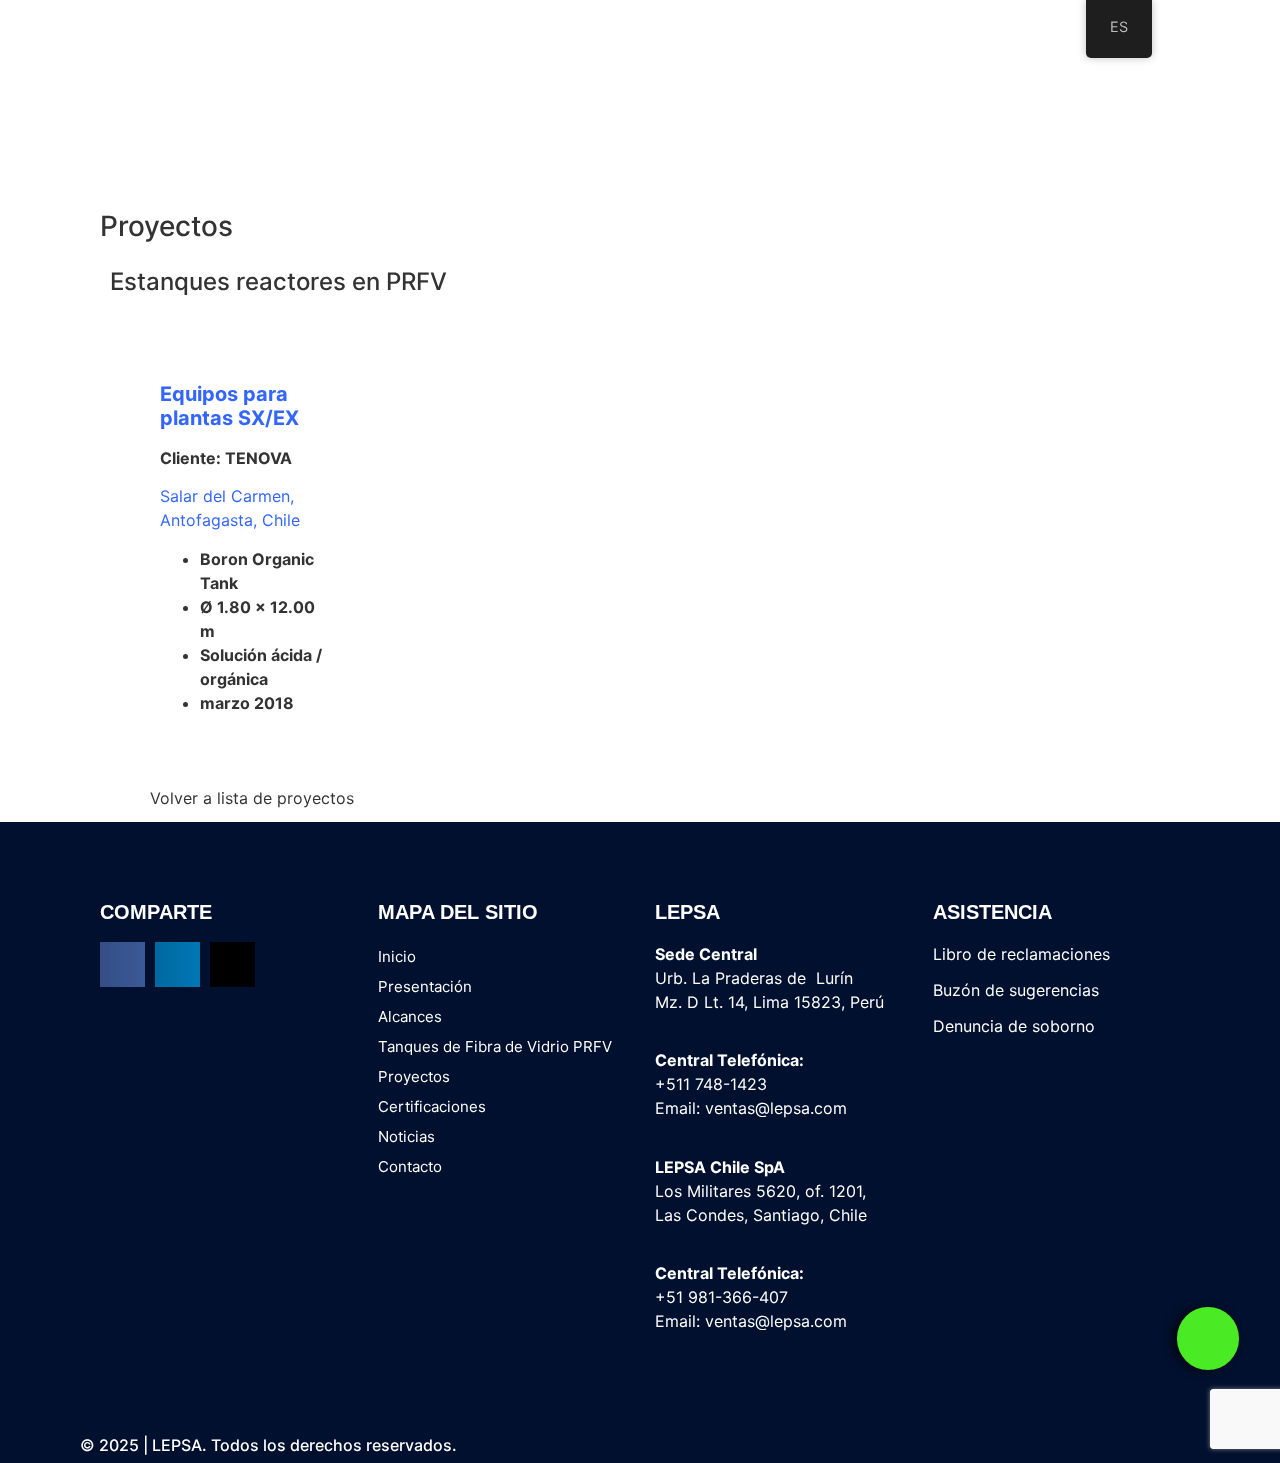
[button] (122, 964)
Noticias (406, 1136)
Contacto (410, 1166)
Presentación (425, 986)
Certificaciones (432, 1106)
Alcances (410, 1016)
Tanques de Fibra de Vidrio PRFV (495, 1046)
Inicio (397, 956)
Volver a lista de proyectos (252, 798)
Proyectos (414, 1076)
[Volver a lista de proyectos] (123, 798)
